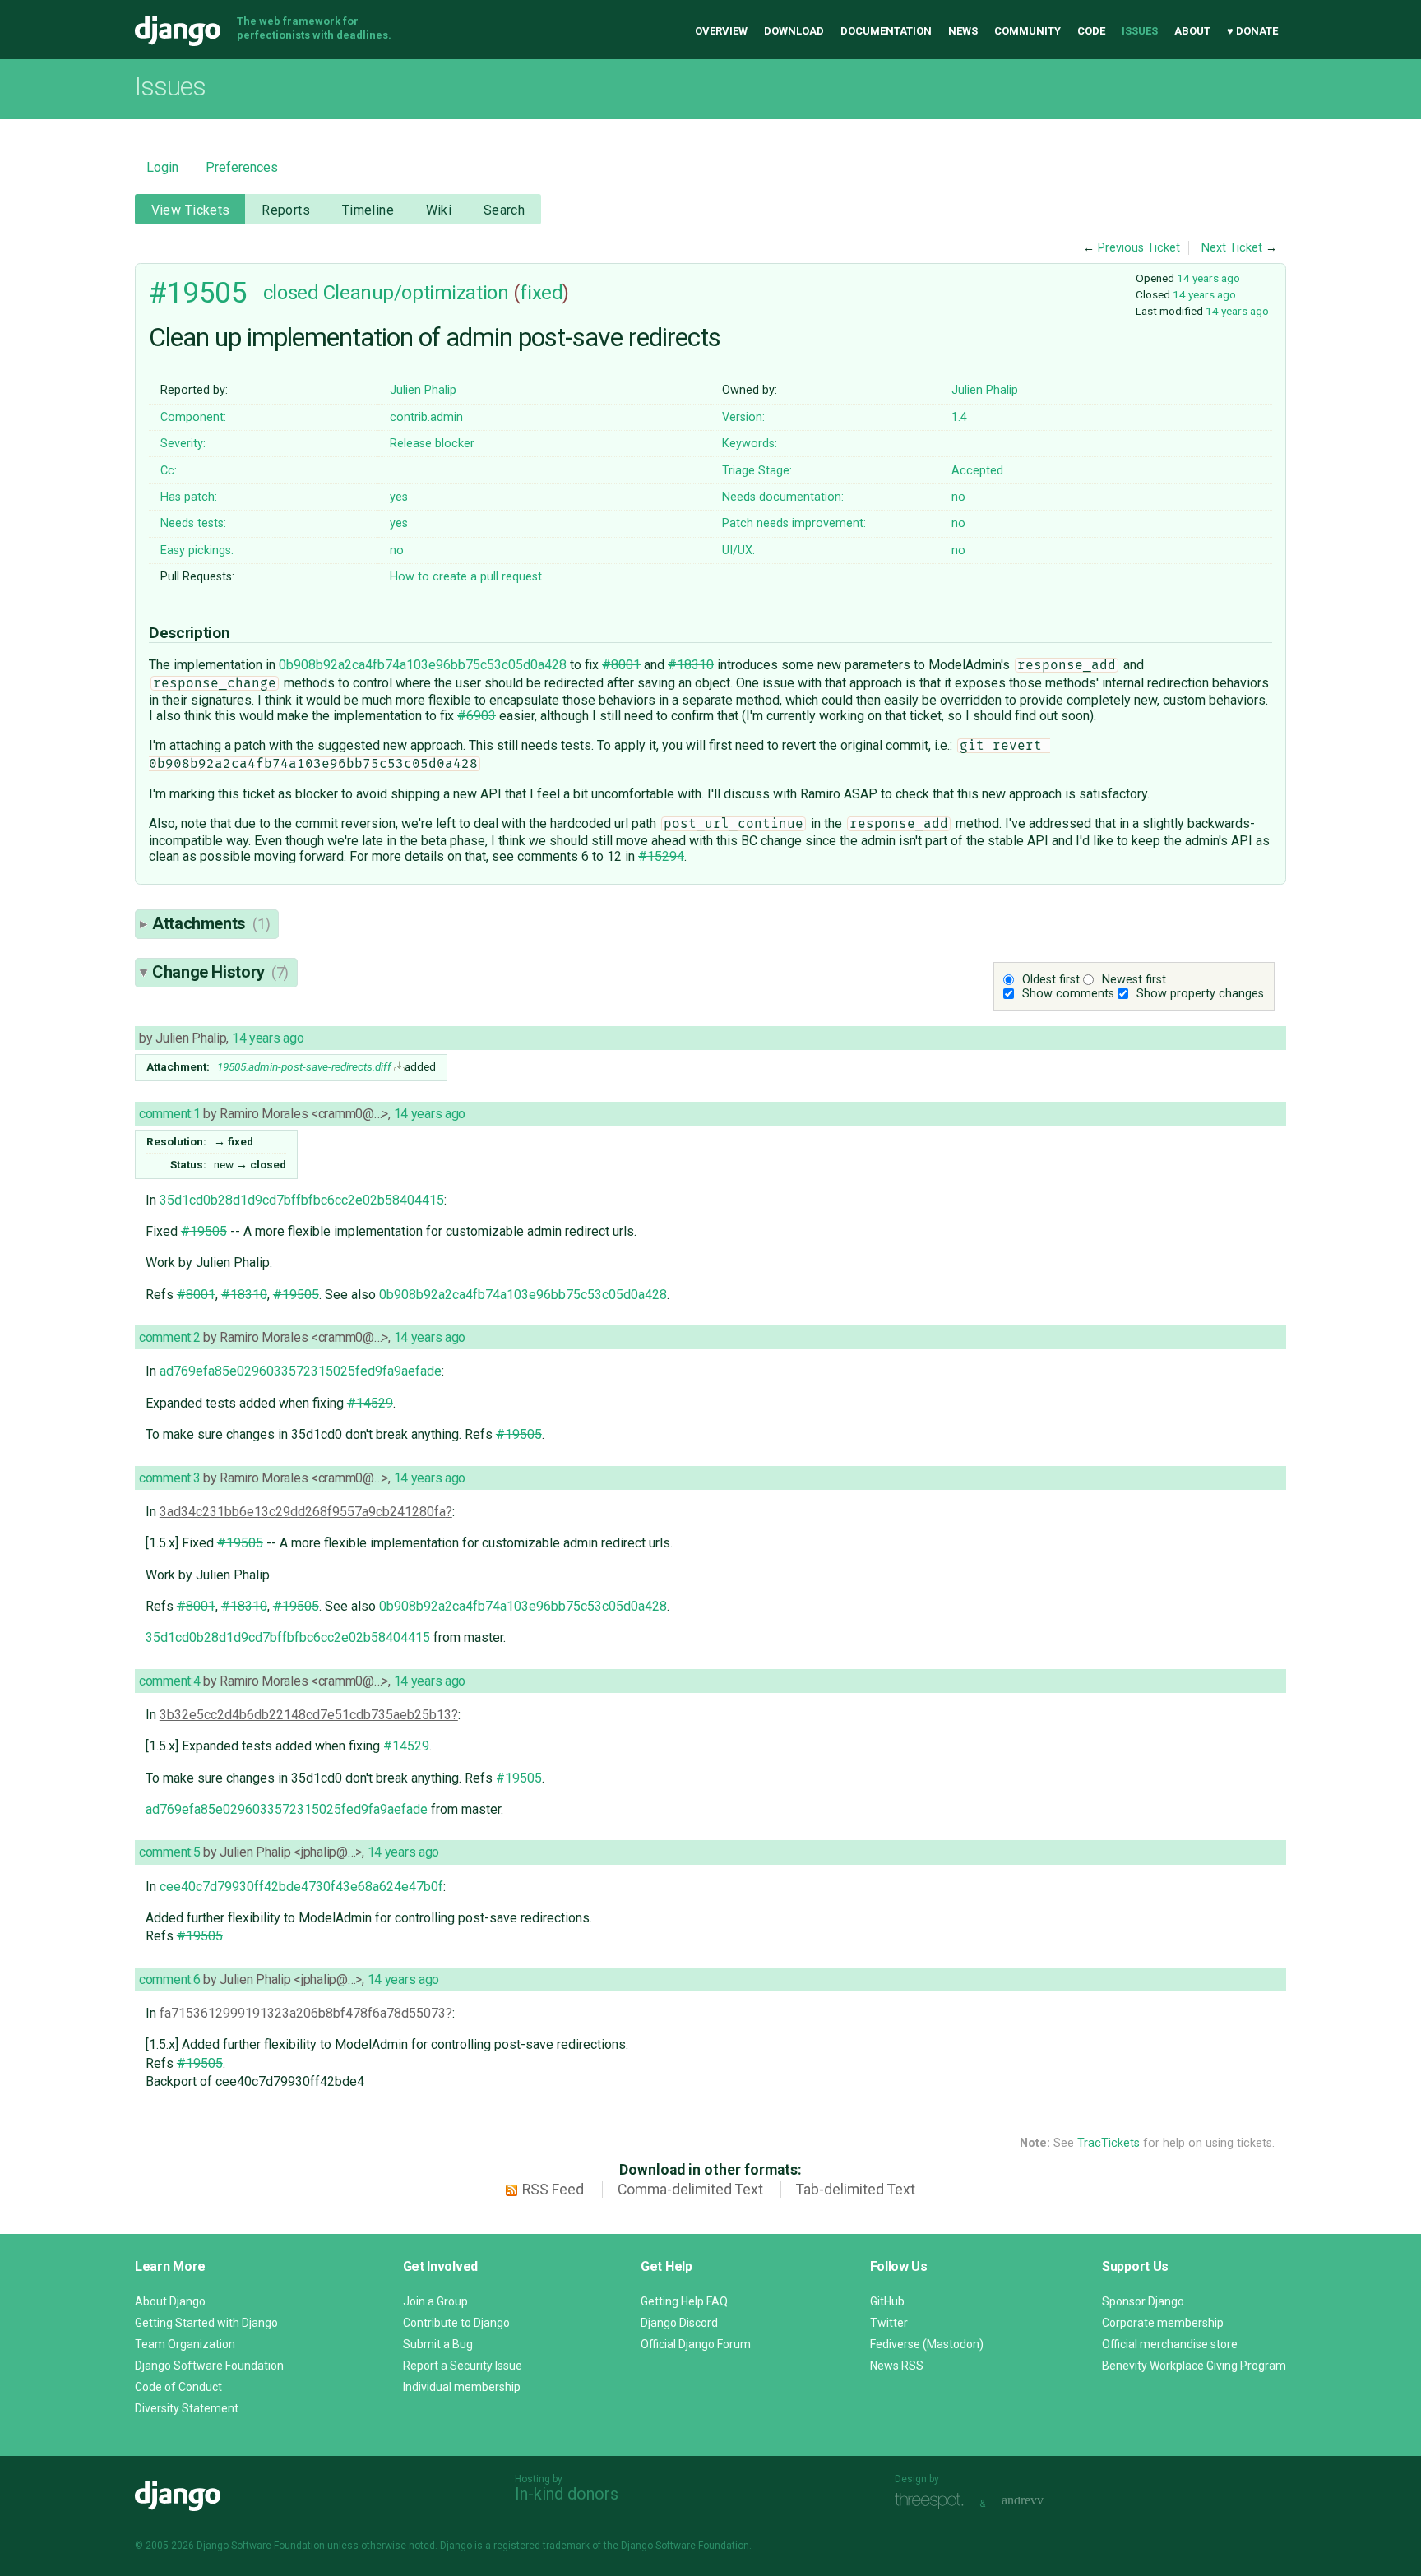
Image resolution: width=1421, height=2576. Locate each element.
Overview (721, 31)
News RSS (897, 2366)
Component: (193, 417)
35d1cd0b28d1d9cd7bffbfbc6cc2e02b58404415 (302, 1200)
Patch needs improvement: (794, 523)
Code (1091, 31)
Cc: (169, 471)
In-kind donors (567, 2494)
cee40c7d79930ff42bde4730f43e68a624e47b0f (301, 1887)
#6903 (477, 716)
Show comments (1068, 994)
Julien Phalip (423, 390)
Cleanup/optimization (416, 293)
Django (178, 31)
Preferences (242, 167)
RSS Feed (553, 2190)
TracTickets (1109, 2143)
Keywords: (750, 444)
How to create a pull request (466, 577)
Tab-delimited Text (856, 2190)
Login (162, 167)
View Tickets (191, 210)
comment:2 (169, 1337)
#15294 (661, 856)
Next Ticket (1232, 248)
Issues (1140, 31)
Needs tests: (193, 523)
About (1192, 31)
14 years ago (1208, 278)
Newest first (1134, 980)
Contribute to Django (456, 2323)
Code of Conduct (178, 2387)
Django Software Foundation (209, 2366)
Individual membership (462, 2387)
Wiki (439, 210)
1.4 (959, 417)
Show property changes (1200, 994)
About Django (170, 2301)
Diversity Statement (187, 2408)
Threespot (933, 2502)
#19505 (198, 293)
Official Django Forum (696, 2344)
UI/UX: (738, 550)
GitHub (887, 2301)
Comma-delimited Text (690, 2190)
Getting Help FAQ (684, 2301)
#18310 (691, 665)
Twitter (889, 2323)
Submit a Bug (438, 2344)
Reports (286, 210)
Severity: (183, 444)
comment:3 (169, 1478)
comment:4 (169, 1681)
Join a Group (435, 2301)
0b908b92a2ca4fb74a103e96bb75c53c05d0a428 (423, 665)
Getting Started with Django (206, 2323)
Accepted (977, 471)
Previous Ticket (1139, 248)
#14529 (370, 1403)
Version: (743, 417)
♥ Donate (1252, 31)
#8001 (621, 665)
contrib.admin (426, 417)
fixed (541, 293)
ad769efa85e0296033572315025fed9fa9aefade (301, 1371)
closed (291, 293)
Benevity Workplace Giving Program (1194, 2366)
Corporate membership (1163, 2323)
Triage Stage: (757, 471)
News (963, 31)
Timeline (368, 210)
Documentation (886, 31)
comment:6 (169, 1979)
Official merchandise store (1170, 2344)
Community (1028, 31)
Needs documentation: (783, 497)
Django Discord (679, 2323)
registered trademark (542, 2546)
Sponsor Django (1143, 2301)
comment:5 (169, 1852)
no (958, 497)
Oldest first (1051, 980)
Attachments (211, 923)
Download (794, 31)
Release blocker (432, 444)
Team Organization (185, 2344)
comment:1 (169, 1114)
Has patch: (189, 497)
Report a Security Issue (463, 2366)
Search (505, 210)
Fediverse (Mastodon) (927, 2344)
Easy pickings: (197, 550)
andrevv (1041, 2502)
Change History (220, 972)
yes (399, 497)
